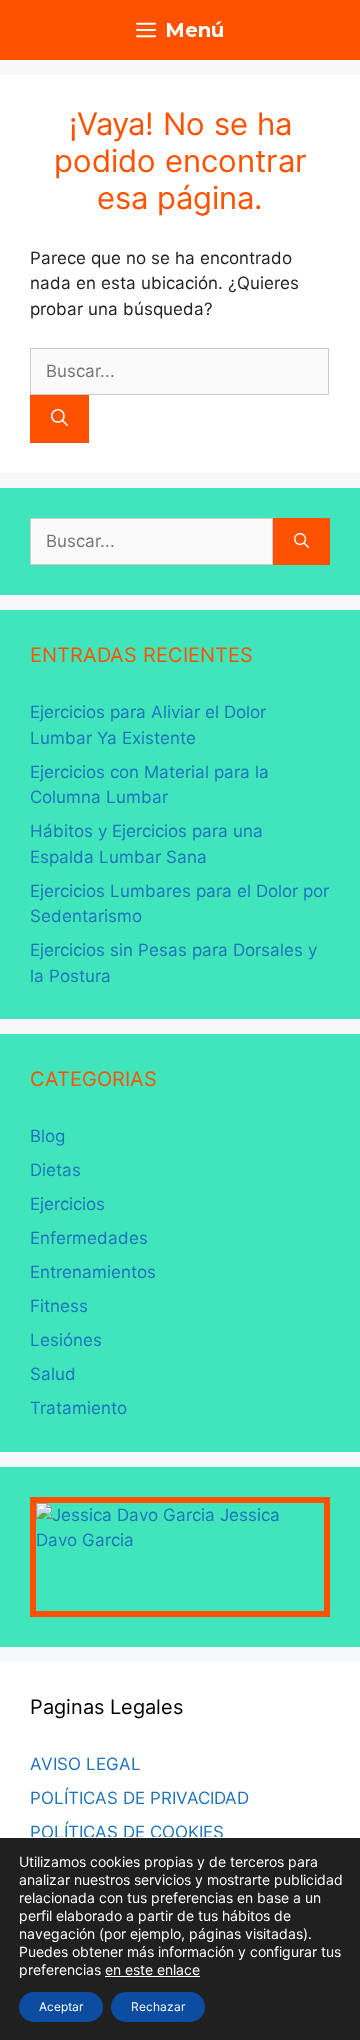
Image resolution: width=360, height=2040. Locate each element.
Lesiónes (66, 1340)
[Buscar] (59, 419)
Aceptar (61, 2006)
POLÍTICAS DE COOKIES (127, 1832)
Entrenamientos (93, 1272)
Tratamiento (78, 1408)
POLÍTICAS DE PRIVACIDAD (139, 1798)
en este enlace (152, 1969)
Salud (53, 1374)
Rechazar (158, 2006)
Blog (47, 1136)
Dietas (55, 1170)
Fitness (59, 1306)
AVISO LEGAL (85, 1764)
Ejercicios (67, 1204)
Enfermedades (89, 1238)
